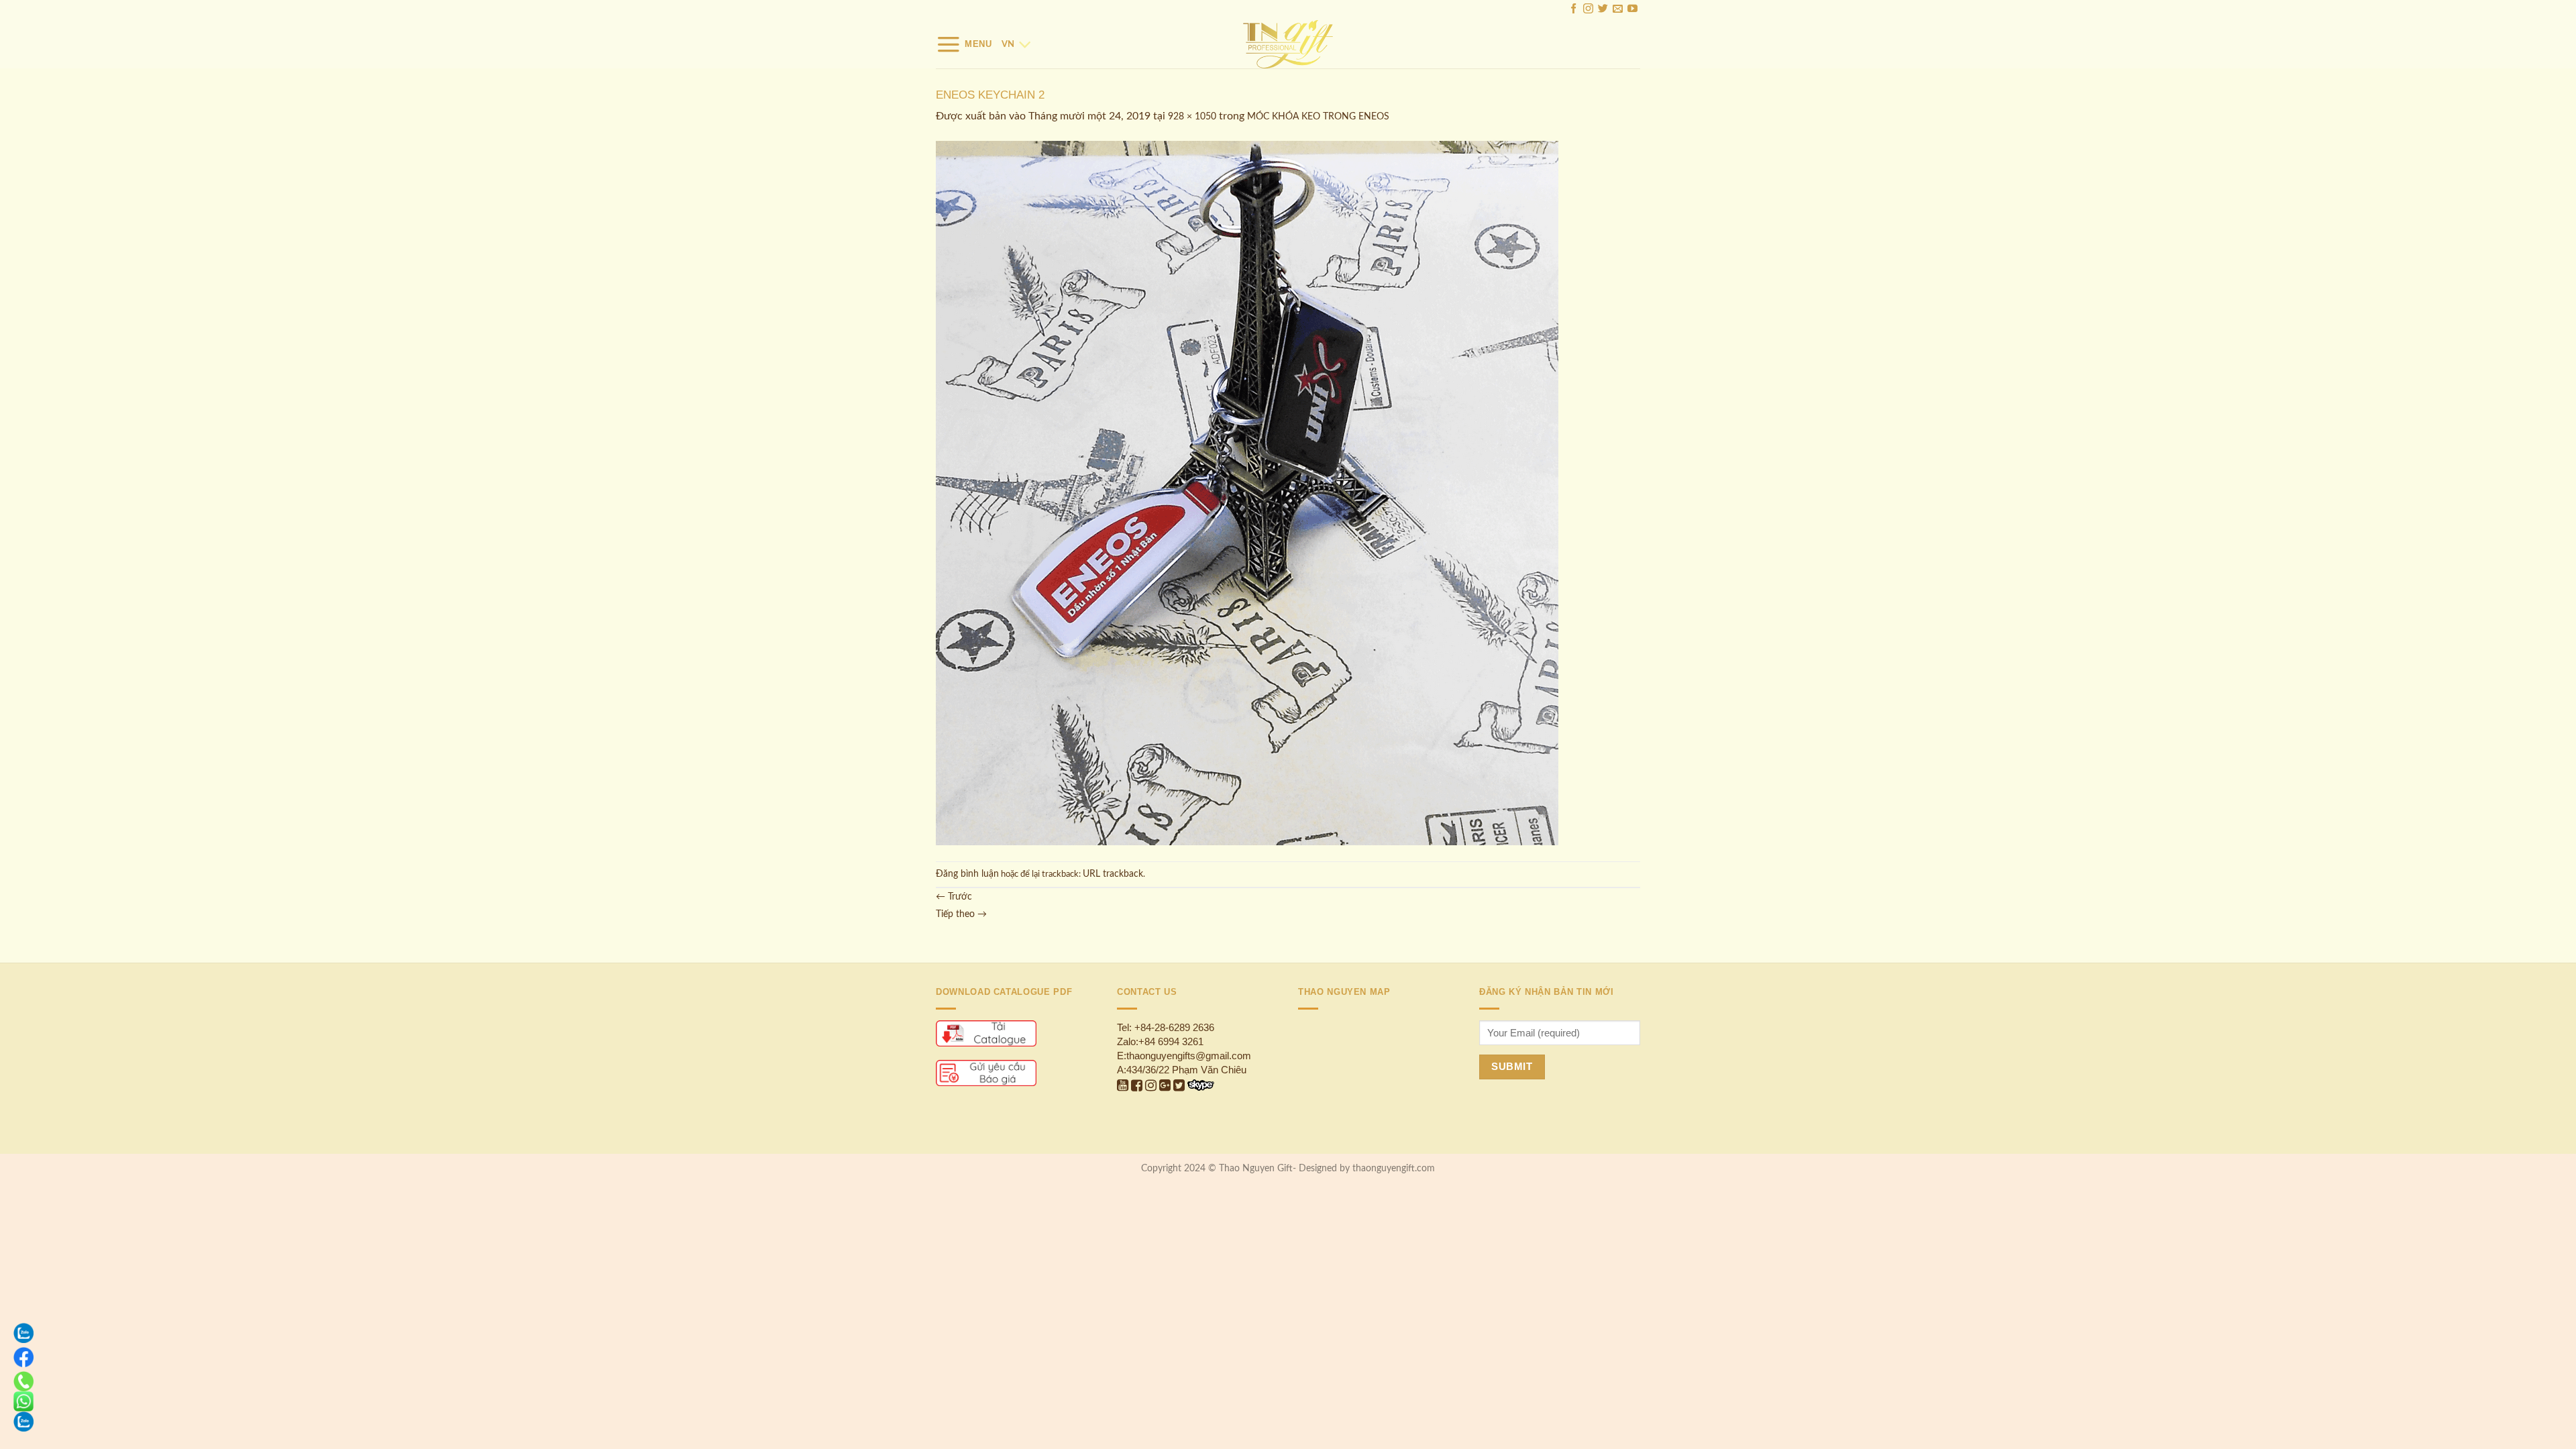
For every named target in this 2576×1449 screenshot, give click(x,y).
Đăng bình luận (967, 874)
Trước (954, 897)
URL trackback (1113, 874)
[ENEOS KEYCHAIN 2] (1247, 493)
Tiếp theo (961, 914)
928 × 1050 (1192, 117)
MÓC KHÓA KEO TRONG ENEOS (1318, 117)
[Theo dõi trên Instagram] (1588, 10)
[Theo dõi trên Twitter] (1603, 10)
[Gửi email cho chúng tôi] (1618, 10)
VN (1008, 44)
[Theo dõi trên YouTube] (1632, 10)
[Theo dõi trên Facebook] (1573, 10)
